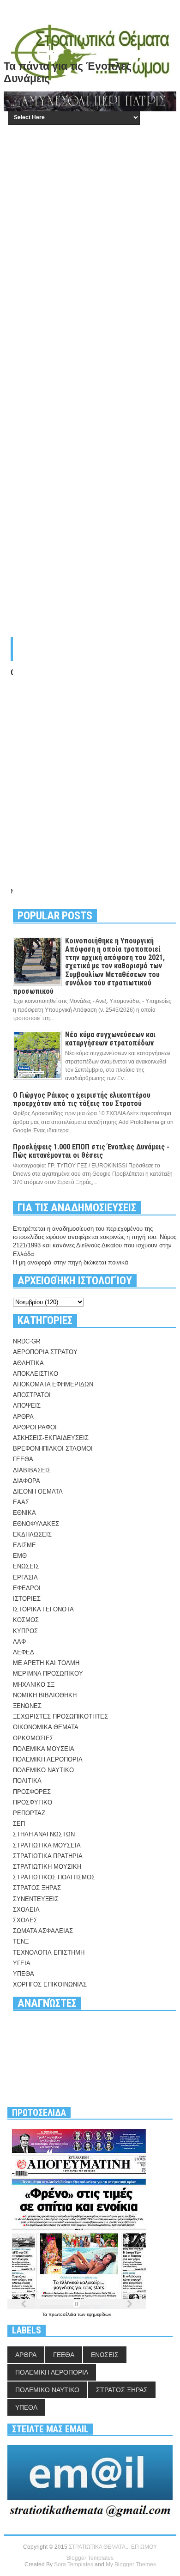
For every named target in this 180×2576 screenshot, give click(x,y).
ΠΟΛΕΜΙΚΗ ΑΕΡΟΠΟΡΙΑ (48, 1759)
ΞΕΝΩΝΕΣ (27, 1706)
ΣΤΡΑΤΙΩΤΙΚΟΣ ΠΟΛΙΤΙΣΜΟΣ (54, 1877)
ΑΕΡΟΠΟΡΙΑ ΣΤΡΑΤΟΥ (45, 1352)
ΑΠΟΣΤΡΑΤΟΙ (32, 1395)
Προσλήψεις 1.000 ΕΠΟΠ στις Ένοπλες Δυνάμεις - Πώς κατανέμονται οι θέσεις (91, 1151)
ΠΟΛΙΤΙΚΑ (27, 1781)
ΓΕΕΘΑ (23, 1459)
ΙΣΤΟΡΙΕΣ (27, 1599)
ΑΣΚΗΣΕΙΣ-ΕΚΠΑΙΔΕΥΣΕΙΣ (51, 1438)
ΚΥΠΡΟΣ (25, 1631)
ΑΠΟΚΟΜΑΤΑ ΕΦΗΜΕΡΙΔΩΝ (53, 1384)
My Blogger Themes (131, 2564)
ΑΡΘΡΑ (23, 1417)
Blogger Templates (90, 2558)
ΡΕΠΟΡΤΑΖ (29, 1813)
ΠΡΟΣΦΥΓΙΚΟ (33, 1802)
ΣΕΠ (19, 1824)
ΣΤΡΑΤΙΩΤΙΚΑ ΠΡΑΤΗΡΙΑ (48, 1856)
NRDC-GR (27, 1341)
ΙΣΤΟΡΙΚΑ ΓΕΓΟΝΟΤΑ (43, 1609)
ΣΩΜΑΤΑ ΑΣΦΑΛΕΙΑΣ (43, 1931)
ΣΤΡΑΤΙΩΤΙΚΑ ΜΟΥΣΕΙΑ (47, 1845)
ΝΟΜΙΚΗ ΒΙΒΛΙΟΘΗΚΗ (45, 1695)
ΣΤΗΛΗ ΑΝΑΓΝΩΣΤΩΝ (44, 1834)
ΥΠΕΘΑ (24, 1974)
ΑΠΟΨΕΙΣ (27, 1406)
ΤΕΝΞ (21, 1941)
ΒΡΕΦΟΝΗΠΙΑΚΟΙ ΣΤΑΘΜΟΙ (53, 1449)
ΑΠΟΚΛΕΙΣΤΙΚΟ (36, 1374)
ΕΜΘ (20, 1556)
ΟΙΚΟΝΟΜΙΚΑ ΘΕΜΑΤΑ (46, 1727)
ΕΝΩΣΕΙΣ (26, 1566)
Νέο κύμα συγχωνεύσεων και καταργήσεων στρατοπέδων (110, 1039)
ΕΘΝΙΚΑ (24, 1513)
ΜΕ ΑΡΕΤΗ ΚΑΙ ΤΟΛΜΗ (46, 1663)
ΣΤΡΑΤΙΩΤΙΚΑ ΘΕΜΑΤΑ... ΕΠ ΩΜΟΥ (113, 2547)
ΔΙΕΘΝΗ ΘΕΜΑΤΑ (38, 1492)
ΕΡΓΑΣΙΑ (25, 1577)
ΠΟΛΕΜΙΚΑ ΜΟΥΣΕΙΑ (44, 1749)
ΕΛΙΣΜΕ (24, 1545)
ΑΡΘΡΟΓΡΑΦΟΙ (35, 1427)
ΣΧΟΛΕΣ (25, 1920)
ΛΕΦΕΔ (24, 1652)
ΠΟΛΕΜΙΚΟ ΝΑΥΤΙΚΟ (43, 1770)
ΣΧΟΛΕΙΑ (26, 1910)
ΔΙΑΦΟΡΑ (27, 1481)
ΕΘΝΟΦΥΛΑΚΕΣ (36, 1524)
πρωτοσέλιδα (63, 2314)
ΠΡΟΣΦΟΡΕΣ (32, 1792)
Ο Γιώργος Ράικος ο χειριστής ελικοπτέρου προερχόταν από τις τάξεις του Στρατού (82, 1099)
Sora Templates (74, 2564)
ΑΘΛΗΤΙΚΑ (28, 1363)
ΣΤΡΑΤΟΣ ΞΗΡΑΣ (37, 1888)
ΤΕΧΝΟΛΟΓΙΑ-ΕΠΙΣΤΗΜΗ (49, 1953)
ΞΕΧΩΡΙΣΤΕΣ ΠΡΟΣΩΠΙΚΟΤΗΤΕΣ (60, 1716)
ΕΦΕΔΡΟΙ (27, 1588)
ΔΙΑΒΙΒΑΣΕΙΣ (32, 1470)
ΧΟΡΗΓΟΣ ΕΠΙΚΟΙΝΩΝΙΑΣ (50, 1984)
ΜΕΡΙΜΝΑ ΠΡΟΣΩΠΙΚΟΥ (48, 1674)
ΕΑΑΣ (21, 1502)
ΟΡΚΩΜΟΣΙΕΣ (33, 1738)
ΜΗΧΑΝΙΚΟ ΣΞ (34, 1685)
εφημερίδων (99, 2314)
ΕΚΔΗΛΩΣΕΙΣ (32, 1534)
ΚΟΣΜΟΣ (26, 1620)
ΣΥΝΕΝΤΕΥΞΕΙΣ (36, 1899)
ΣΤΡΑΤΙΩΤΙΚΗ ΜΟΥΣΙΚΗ (47, 1867)
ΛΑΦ (19, 1642)
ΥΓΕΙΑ (22, 1963)
